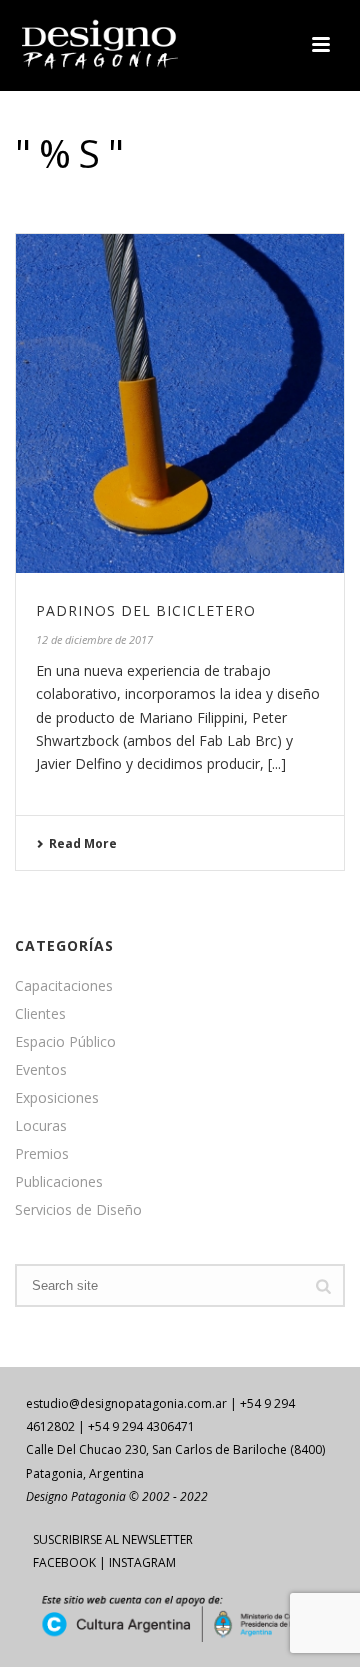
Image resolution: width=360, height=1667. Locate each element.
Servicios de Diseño (78, 1210)
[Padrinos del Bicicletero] (180, 404)
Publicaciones (59, 1182)
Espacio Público (65, 1042)
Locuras (41, 1126)
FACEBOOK (64, 1562)
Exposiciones (57, 1098)
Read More (83, 843)
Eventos (41, 1070)
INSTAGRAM (142, 1562)
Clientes (40, 1014)
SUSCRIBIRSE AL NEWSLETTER (113, 1539)
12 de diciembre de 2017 (94, 639)
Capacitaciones (64, 986)
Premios (42, 1154)
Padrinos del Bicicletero (146, 610)
